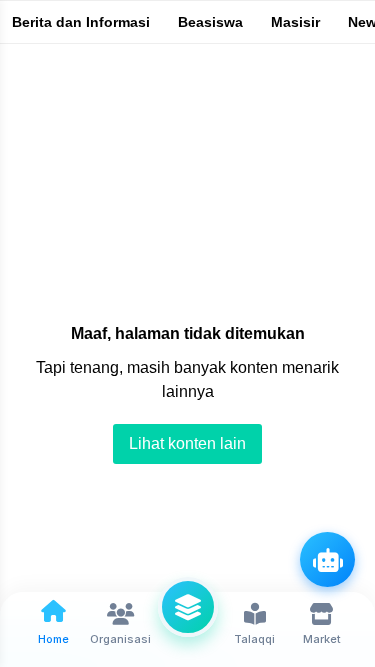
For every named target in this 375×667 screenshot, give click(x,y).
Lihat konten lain (187, 443)
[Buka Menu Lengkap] (188, 607)
